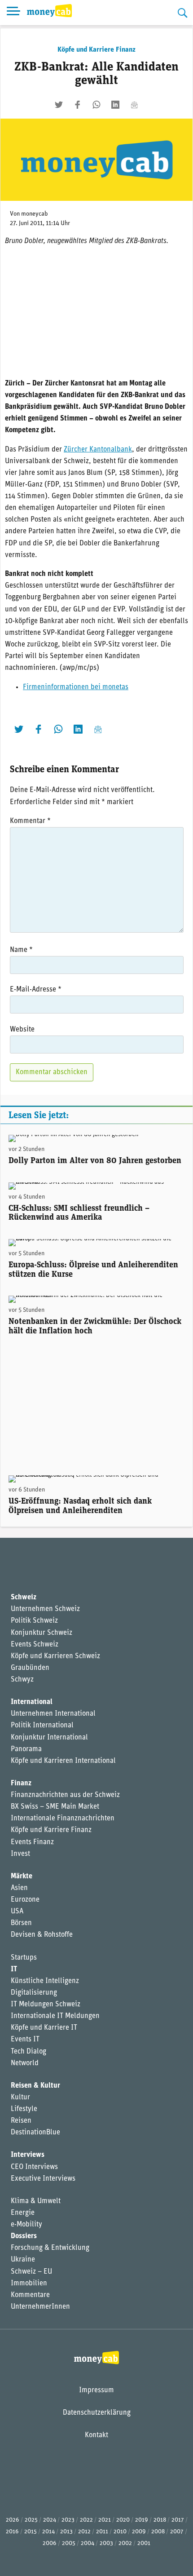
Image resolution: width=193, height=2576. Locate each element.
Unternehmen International (53, 1714)
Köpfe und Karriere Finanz (96, 50)
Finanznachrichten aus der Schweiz (65, 1795)
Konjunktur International (49, 1738)
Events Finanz (32, 1842)
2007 (177, 2532)
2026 (13, 2520)
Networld (25, 2063)
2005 (69, 2543)
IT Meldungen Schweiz (46, 2005)
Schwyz (22, 1680)
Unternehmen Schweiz (45, 1609)
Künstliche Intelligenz (45, 1981)
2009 (139, 2532)
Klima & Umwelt (36, 2201)
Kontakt (96, 2435)
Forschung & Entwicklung (50, 2248)
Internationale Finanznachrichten (63, 1819)
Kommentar (30, 821)
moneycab (35, 214)
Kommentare (30, 2295)
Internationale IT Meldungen (55, 2016)
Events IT (25, 2040)
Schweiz (24, 1598)
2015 (31, 2532)
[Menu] (13, 13)
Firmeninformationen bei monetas (76, 687)
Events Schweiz (35, 1645)
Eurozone (25, 1900)
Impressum (96, 2390)
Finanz (21, 1784)
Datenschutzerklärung (97, 2413)
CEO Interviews (34, 2167)
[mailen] (134, 105)
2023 (68, 2520)
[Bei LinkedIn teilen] (115, 105)
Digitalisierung (34, 1993)
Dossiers (24, 2236)
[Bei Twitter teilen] (59, 105)
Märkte (22, 1877)
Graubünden (30, 1668)
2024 (50, 2520)
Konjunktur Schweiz (42, 1633)
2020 (123, 2520)
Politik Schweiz (34, 1621)
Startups (24, 1958)
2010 (120, 2532)
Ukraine (23, 2260)
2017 (178, 2520)
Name (21, 950)
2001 (144, 2543)
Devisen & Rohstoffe (42, 1935)
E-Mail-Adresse (36, 990)
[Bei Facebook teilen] (78, 105)
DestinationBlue (35, 2133)
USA (17, 1912)
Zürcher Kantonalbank (98, 450)
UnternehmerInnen (40, 2307)
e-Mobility (26, 2225)
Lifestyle (24, 2109)
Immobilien (29, 2284)
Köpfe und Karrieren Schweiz (55, 1656)
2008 (158, 2532)
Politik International (42, 1726)
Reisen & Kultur (35, 2086)
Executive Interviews (43, 2179)
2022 (86, 2520)
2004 (88, 2543)
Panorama (26, 1749)
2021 (105, 2520)
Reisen (21, 2121)
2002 (125, 2543)
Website (22, 1030)
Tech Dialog (29, 2052)
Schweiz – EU (31, 2272)
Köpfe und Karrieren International (63, 1761)
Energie (23, 2213)
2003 (106, 2543)
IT (14, 1970)
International (32, 1702)
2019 (142, 2520)
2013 (66, 2532)
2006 (50, 2543)
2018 (160, 2520)
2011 (102, 2532)
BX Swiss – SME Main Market (55, 1807)
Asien (19, 1888)
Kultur (20, 2098)
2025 (31, 2520)
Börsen (21, 1923)
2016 (12, 2532)
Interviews (28, 2155)
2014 (48, 2532)
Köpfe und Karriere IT (44, 2028)
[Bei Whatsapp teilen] (96, 105)
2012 (84, 2532)
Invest (20, 1854)
